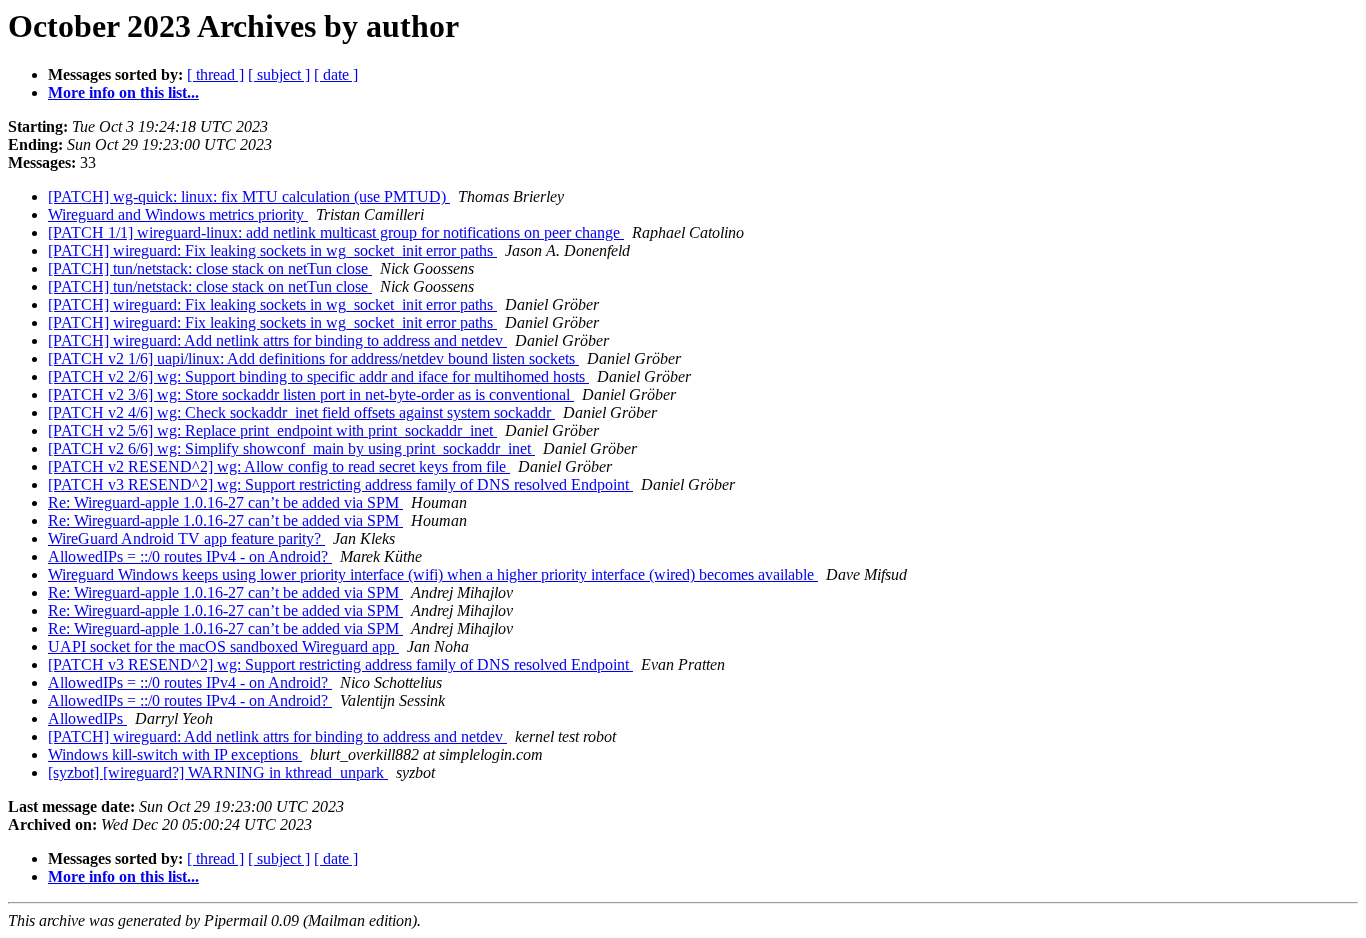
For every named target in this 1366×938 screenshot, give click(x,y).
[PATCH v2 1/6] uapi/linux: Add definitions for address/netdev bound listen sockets (313, 358)
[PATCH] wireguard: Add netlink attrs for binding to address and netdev (277, 340)
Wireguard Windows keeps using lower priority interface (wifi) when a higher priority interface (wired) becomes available (433, 574)
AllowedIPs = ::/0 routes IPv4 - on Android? (190, 556)
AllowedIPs (87, 718)
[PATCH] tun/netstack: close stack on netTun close (210, 268)
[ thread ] (215, 74)
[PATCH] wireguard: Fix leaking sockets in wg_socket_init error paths (272, 250)
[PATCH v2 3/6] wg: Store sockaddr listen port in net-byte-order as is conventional (311, 394)
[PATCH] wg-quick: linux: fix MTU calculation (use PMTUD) (249, 196)
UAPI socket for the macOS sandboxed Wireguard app (223, 646)
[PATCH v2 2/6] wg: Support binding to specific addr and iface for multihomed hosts (318, 376)
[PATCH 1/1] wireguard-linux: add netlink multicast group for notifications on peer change (336, 232)
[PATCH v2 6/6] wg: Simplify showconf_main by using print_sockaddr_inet (291, 448)
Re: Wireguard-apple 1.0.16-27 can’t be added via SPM (225, 502)
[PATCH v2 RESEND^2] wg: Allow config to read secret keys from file (279, 466)
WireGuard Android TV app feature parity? (186, 538)
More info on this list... (123, 92)
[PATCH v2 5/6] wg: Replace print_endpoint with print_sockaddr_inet (272, 430)
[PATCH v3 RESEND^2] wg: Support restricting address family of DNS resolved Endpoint (340, 484)
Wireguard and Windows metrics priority (178, 214)
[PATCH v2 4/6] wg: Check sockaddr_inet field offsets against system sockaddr (301, 412)
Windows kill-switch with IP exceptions (175, 754)
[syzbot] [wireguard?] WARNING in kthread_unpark (218, 772)
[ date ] (336, 74)
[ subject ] (279, 74)
